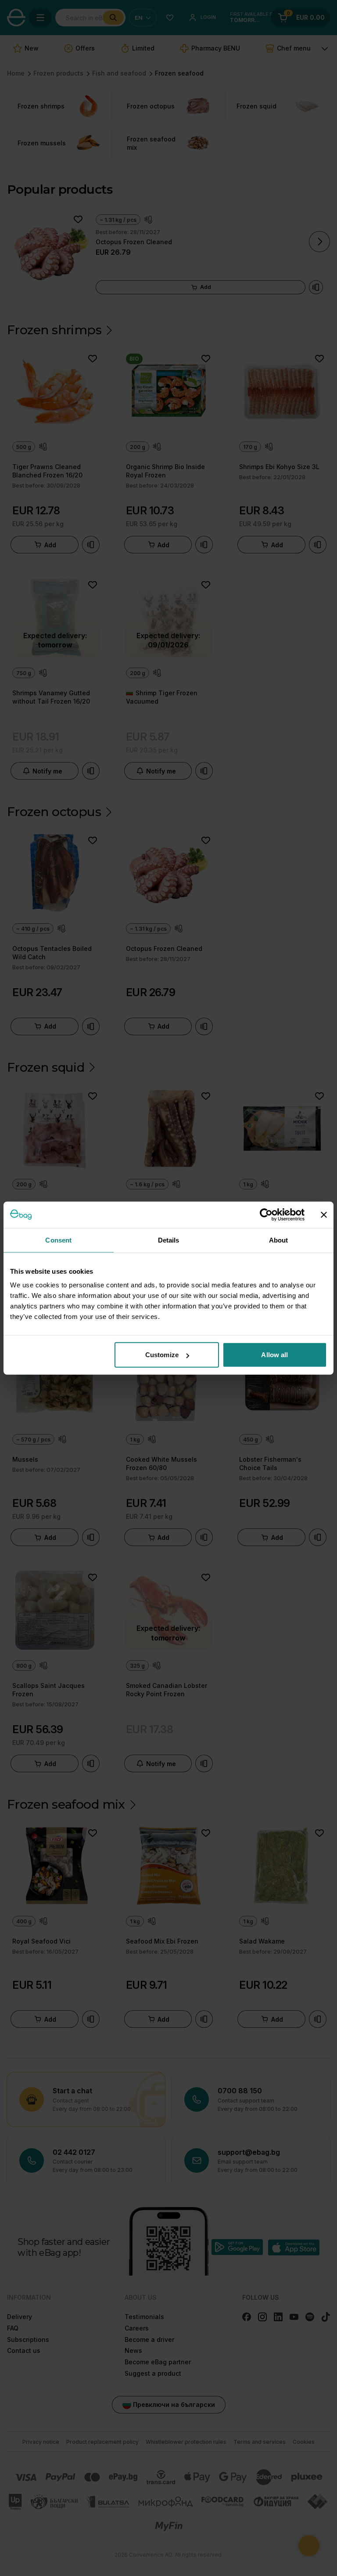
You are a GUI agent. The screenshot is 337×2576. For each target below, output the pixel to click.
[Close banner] (324, 1214)
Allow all (274, 1355)
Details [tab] (169, 1240)
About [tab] (279, 1240)
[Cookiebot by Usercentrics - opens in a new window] (266, 1214)
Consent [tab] (58, 1240)
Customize (162, 1355)
